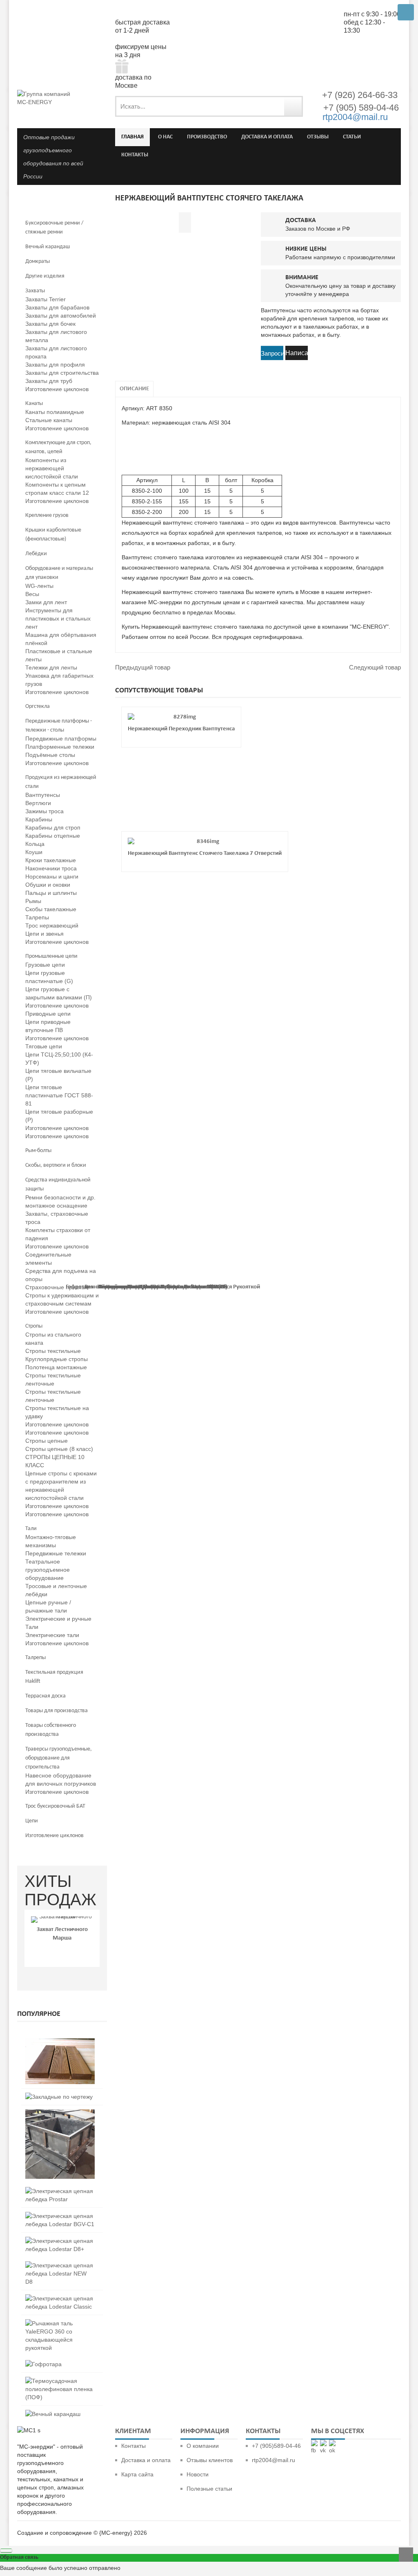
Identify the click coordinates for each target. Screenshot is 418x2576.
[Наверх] (406, 2555)
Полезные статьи (209, 2489)
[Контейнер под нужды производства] (60, 2113)
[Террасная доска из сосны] (60, 2042)
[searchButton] (293, 106)
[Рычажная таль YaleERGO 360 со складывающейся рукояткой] (60, 2323)
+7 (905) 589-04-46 (360, 108)
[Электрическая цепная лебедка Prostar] (60, 2191)
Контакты (133, 2446)
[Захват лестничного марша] (62, 1920)
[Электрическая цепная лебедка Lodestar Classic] (60, 2298)
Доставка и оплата (146, 2460)
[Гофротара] (43, 2364)
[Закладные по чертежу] (59, 2097)
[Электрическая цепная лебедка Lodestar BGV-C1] (60, 2216)
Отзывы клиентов (210, 2460)
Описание (134, 389)
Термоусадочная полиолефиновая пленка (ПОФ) (163, 1287)
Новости (198, 2474)
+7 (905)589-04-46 (276, 2446)
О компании (203, 2446)
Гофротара (79, 1287)
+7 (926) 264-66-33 (360, 95)
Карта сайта (137, 2474)
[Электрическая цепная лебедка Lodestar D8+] (60, 2241)
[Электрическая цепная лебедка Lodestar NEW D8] (60, 2265)
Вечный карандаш (109, 1287)
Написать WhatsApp (297, 355)
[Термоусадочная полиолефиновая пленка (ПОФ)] (60, 2381)
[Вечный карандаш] (53, 2414)
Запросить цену (272, 354)
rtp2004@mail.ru (355, 117)
